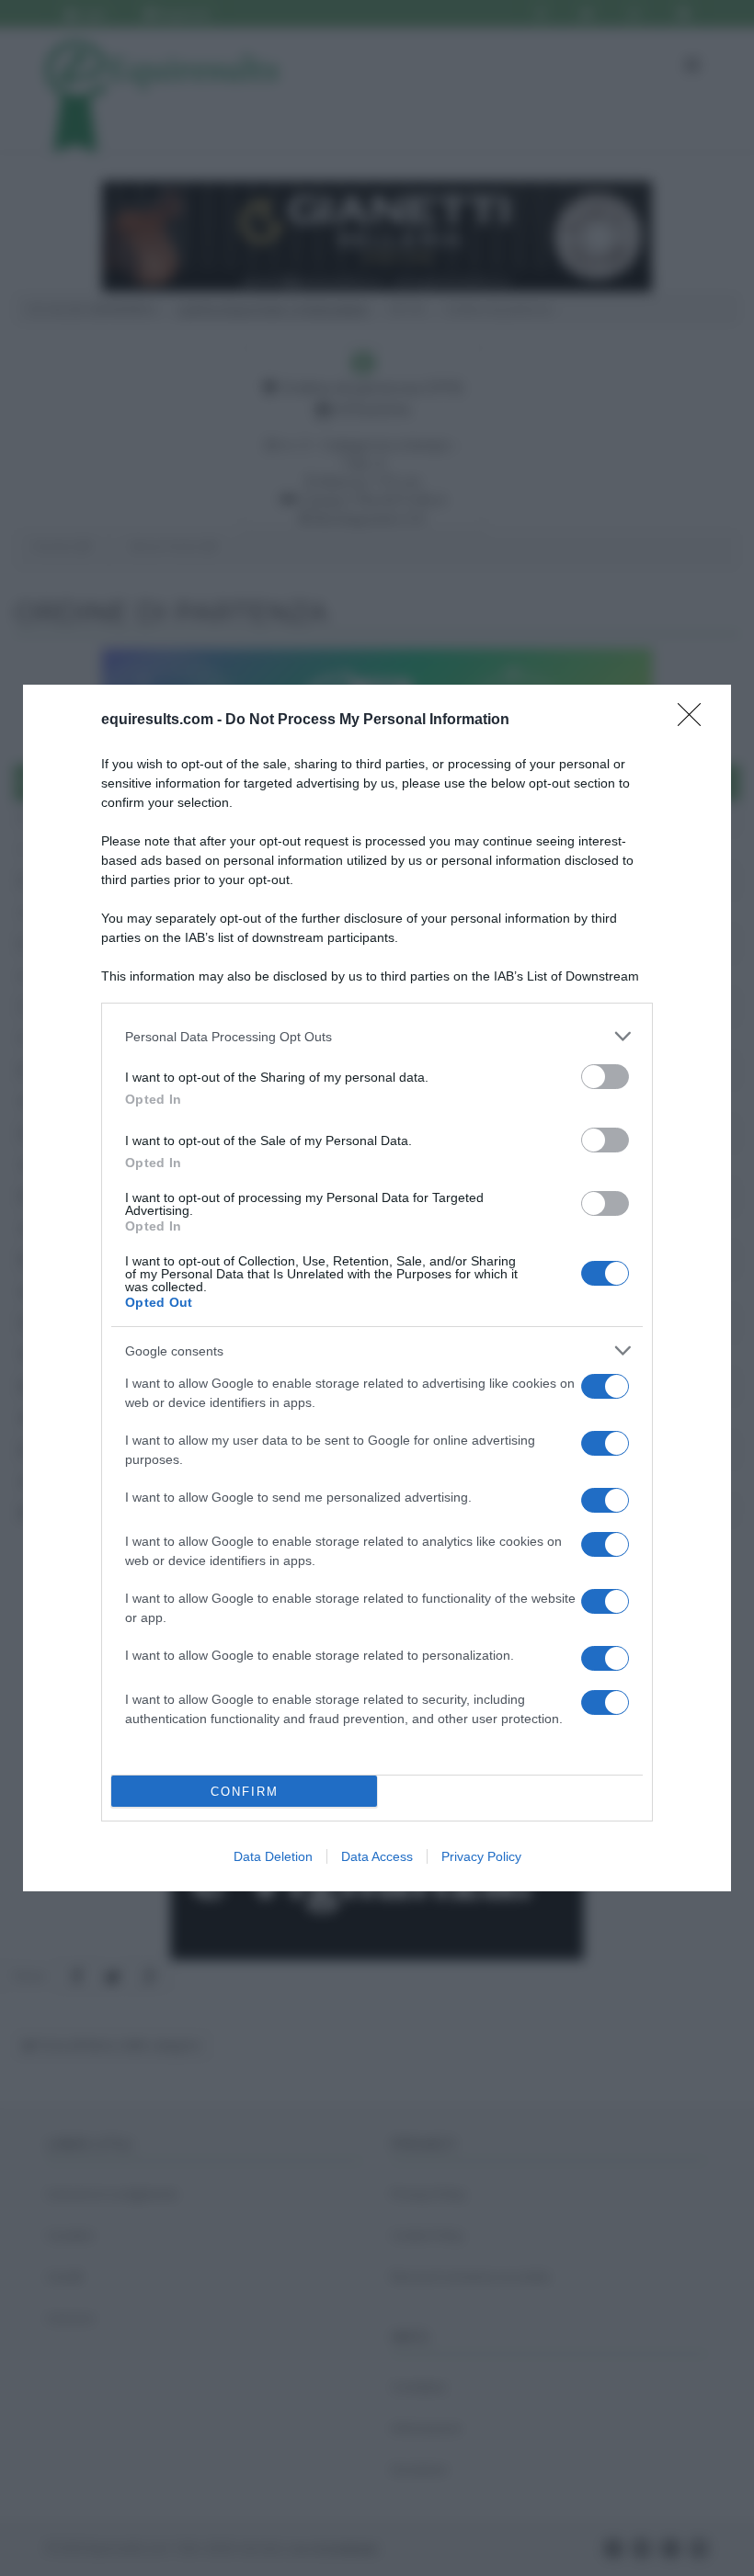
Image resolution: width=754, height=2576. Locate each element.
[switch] (605, 1077)
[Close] (695, 721)
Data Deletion (273, 1856)
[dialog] (377, 1288)
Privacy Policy (481, 1856)
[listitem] (377, 1036)
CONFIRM (245, 1792)
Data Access (377, 1856)
